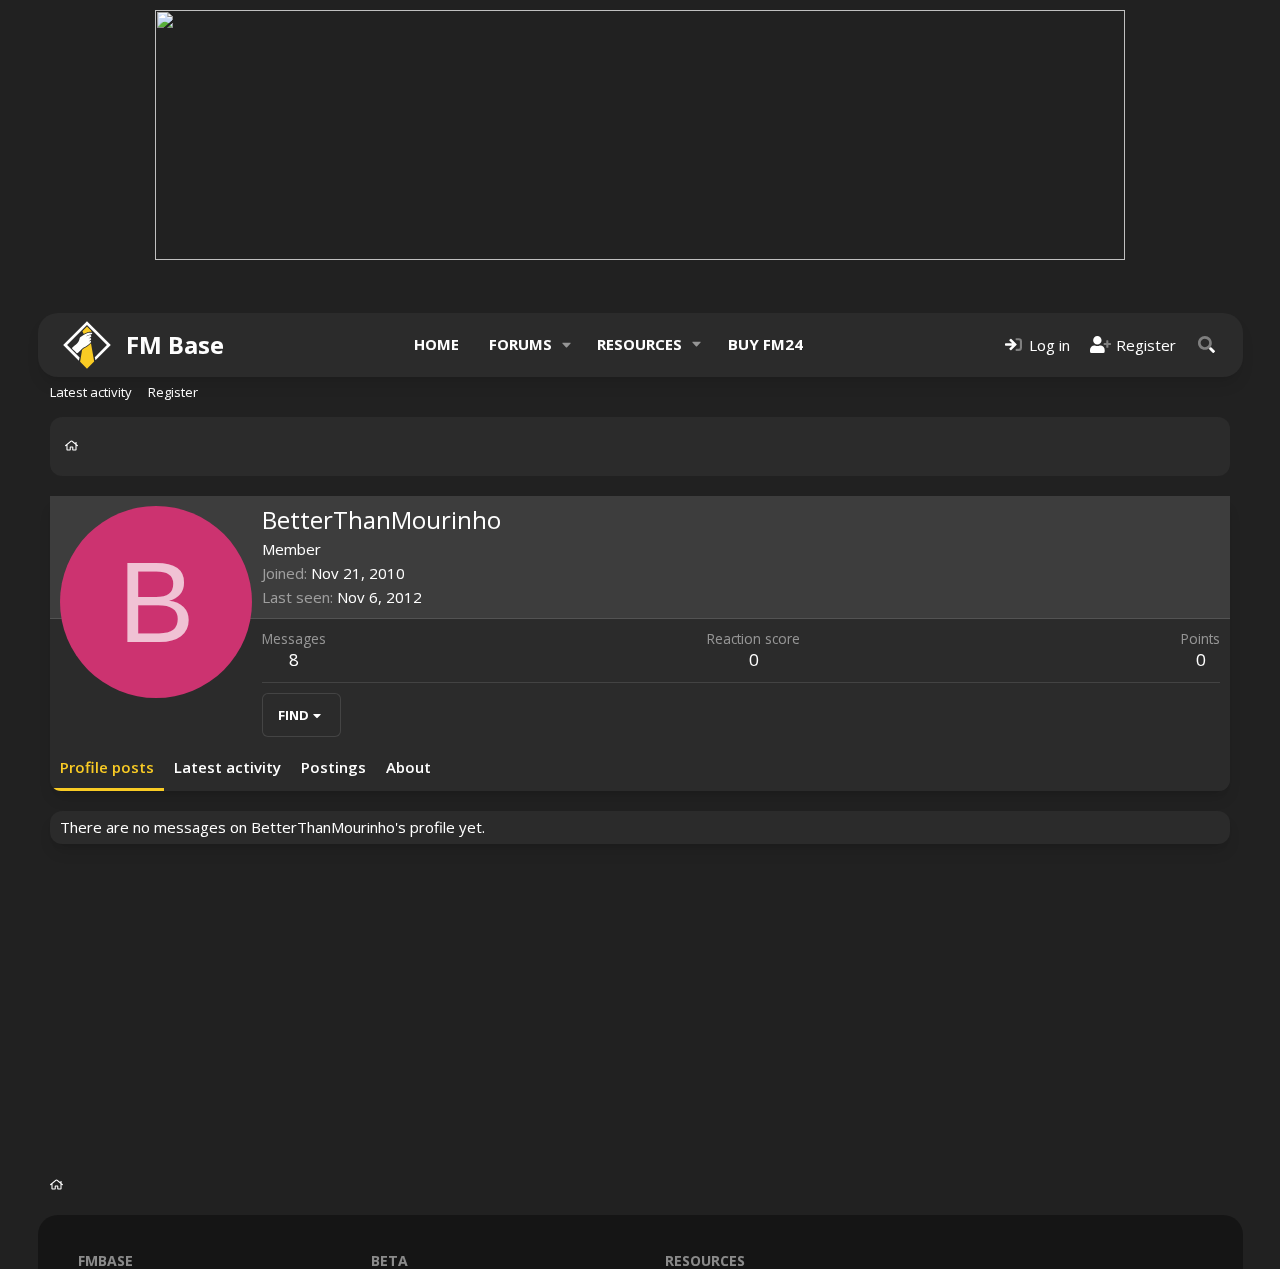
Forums (520, 344)
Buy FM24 (765, 344)
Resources (639, 344)
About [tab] (408, 767)
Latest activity (91, 392)
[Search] (1207, 344)
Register (173, 392)
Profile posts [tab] (107, 767)
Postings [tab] (333, 767)
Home (436, 344)
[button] (566, 344)
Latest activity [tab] (227, 767)
